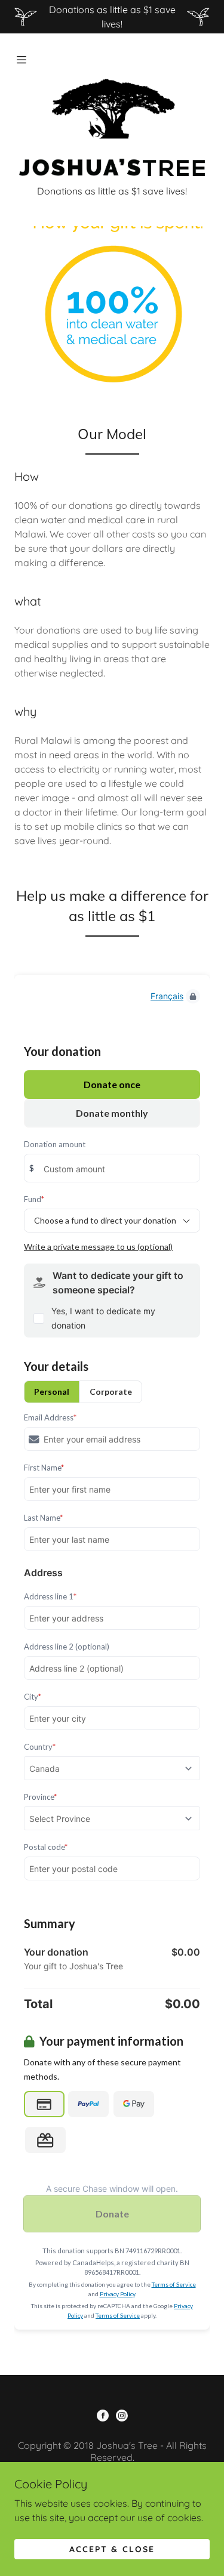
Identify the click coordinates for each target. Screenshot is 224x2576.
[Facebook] (103, 2417)
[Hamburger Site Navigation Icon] (23, 60)
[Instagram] (122, 2417)
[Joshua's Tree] (112, 126)
